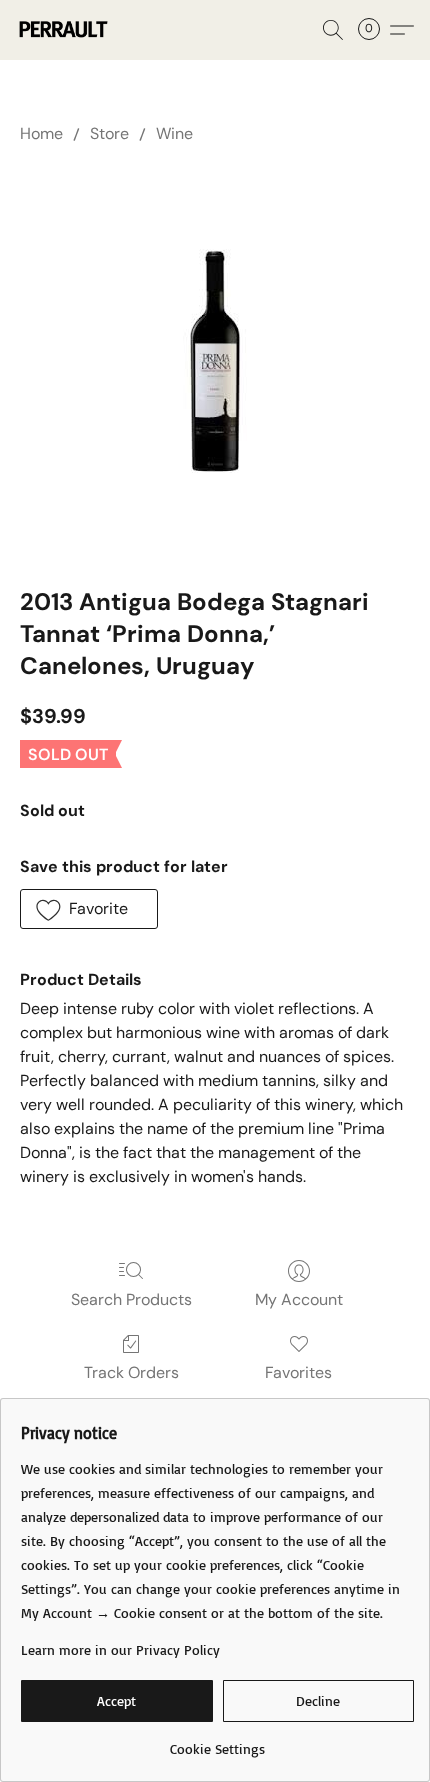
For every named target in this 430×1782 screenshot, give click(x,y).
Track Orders (131, 1372)
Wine (174, 133)
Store (109, 133)
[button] (64, 30)
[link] (217, 1741)
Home (41, 133)
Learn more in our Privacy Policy (120, 1649)
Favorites (298, 1372)
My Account (299, 1299)
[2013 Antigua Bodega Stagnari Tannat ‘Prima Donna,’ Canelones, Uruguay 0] (215, 361)
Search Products (131, 1299)
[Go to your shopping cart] (375, 30)
